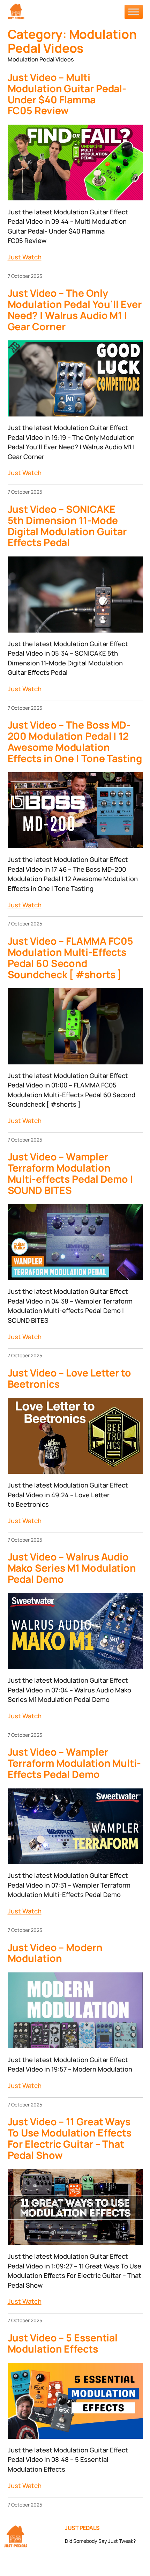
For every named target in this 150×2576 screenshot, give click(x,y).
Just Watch (25, 257)
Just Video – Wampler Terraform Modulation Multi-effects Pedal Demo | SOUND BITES (70, 1174)
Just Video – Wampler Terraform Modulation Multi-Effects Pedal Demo (74, 1763)
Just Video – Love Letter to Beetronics (69, 1379)
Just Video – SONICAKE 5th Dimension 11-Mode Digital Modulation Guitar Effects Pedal (67, 526)
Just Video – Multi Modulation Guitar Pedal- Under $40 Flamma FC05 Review (67, 94)
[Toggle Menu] (134, 12)
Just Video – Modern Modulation (55, 1953)
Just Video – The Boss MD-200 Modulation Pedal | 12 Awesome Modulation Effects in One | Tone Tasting (75, 742)
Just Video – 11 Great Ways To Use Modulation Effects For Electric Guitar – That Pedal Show (70, 2139)
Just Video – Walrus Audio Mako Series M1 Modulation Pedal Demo (72, 1568)
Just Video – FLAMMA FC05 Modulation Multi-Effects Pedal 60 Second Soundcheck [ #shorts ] (71, 958)
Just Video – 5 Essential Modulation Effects (63, 2344)
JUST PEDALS (82, 2528)
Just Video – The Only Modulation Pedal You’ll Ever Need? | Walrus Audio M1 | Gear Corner (75, 310)
